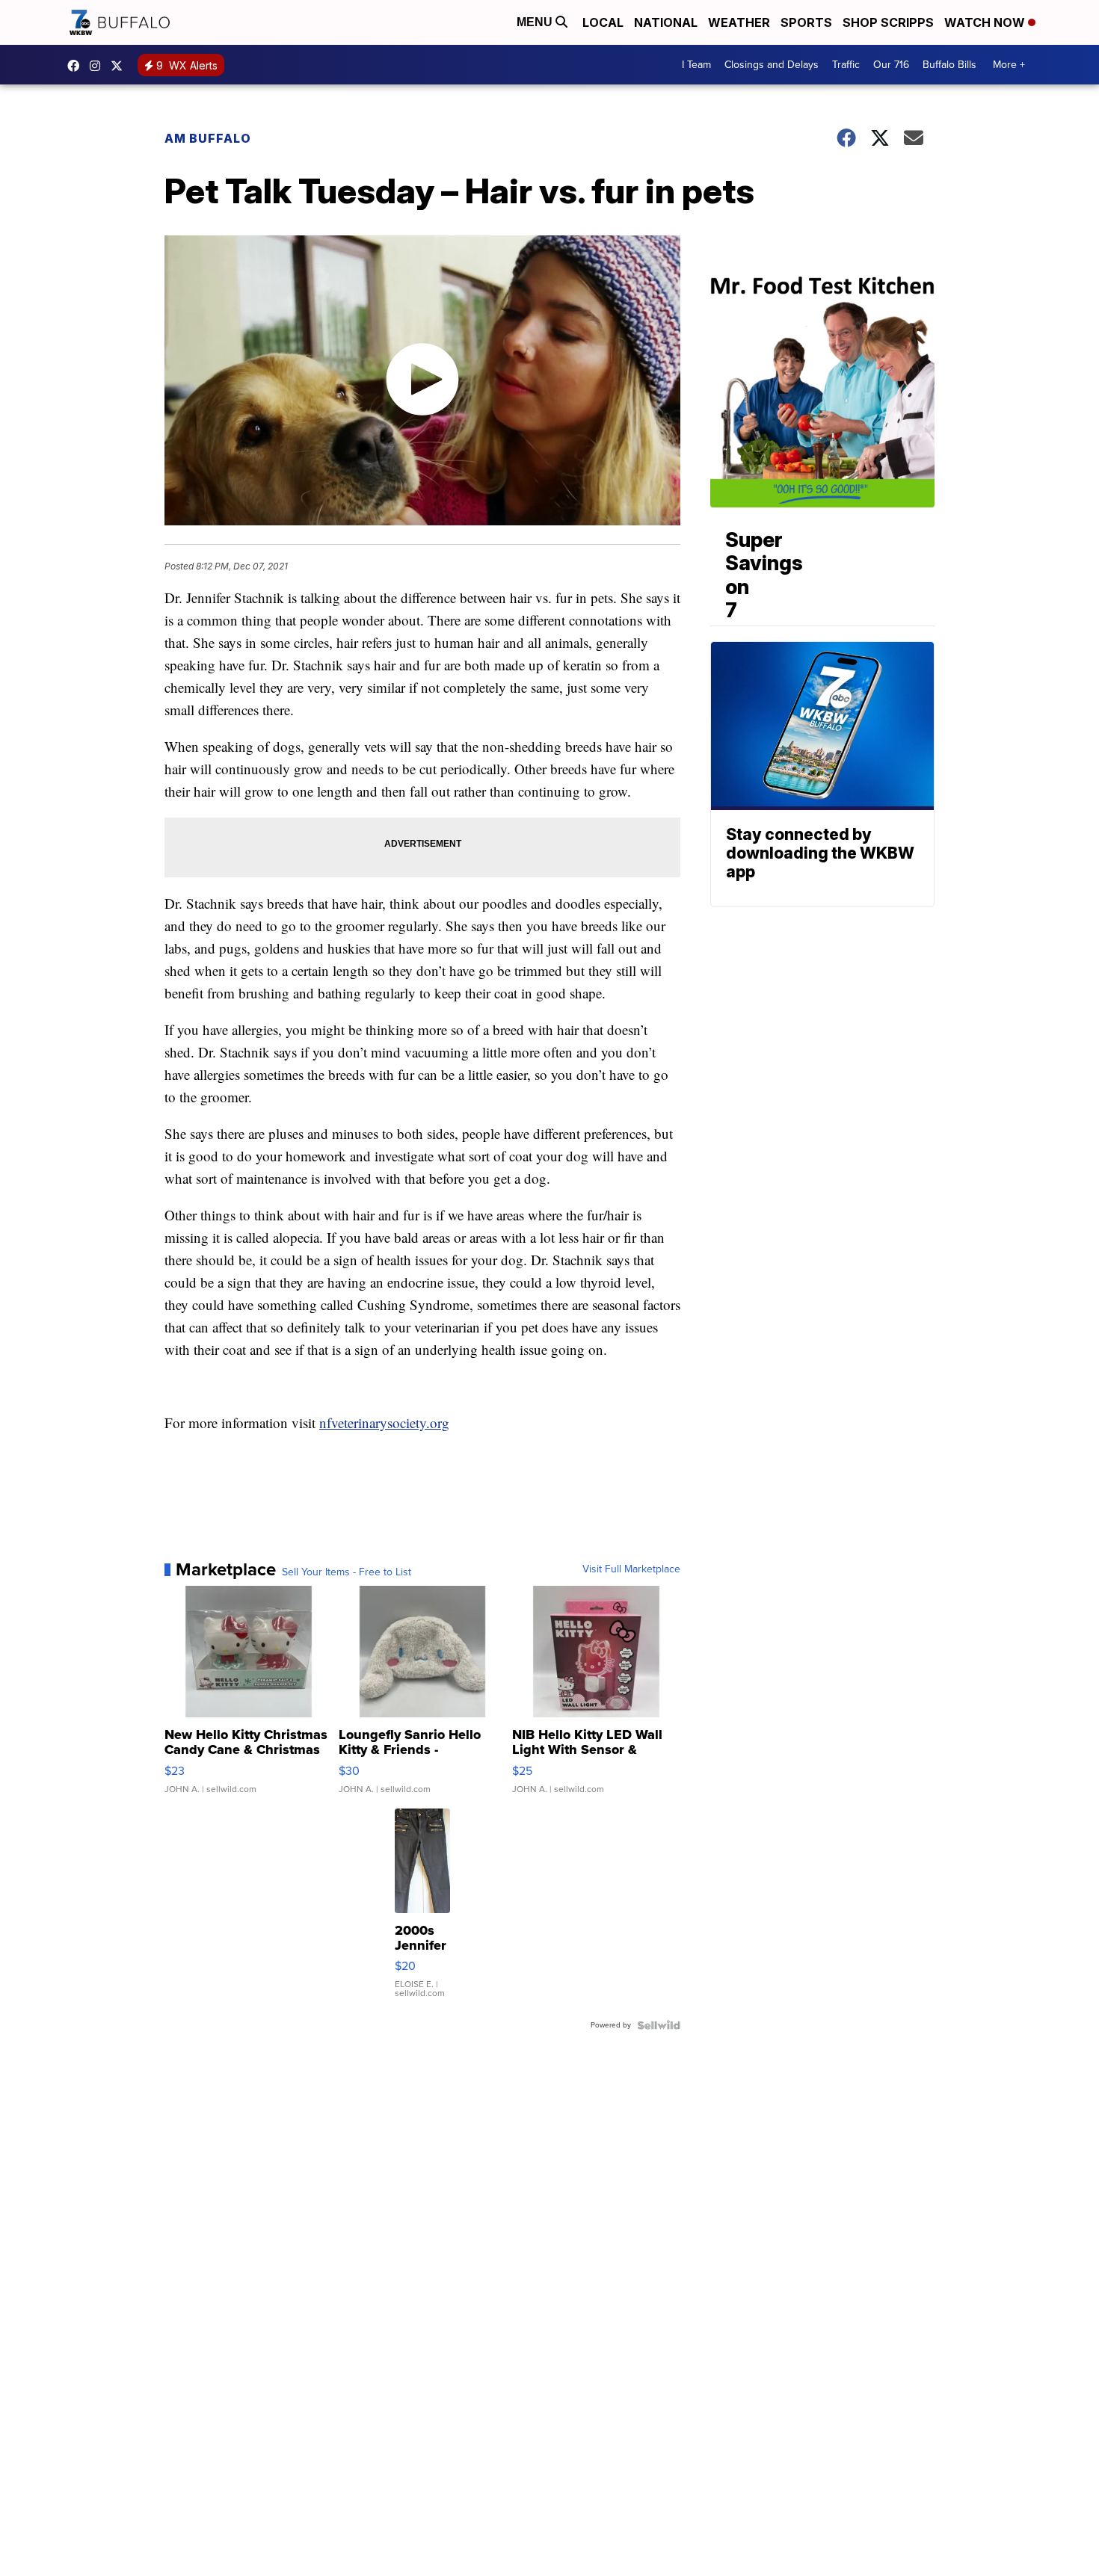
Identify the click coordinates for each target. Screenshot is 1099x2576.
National (666, 22)
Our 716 (891, 65)
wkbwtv (77, 66)
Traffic (846, 65)
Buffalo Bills (949, 65)
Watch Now (986, 22)
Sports (806, 22)
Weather (739, 22)
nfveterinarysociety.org (384, 1423)
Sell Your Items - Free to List (347, 1572)
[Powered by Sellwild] (659, 2025)
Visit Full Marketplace (631, 1569)
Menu (536, 22)
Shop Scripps (888, 22)
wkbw (99, 66)
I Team (696, 65)
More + (1009, 65)
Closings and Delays (772, 65)
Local (603, 22)
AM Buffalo (208, 138)
